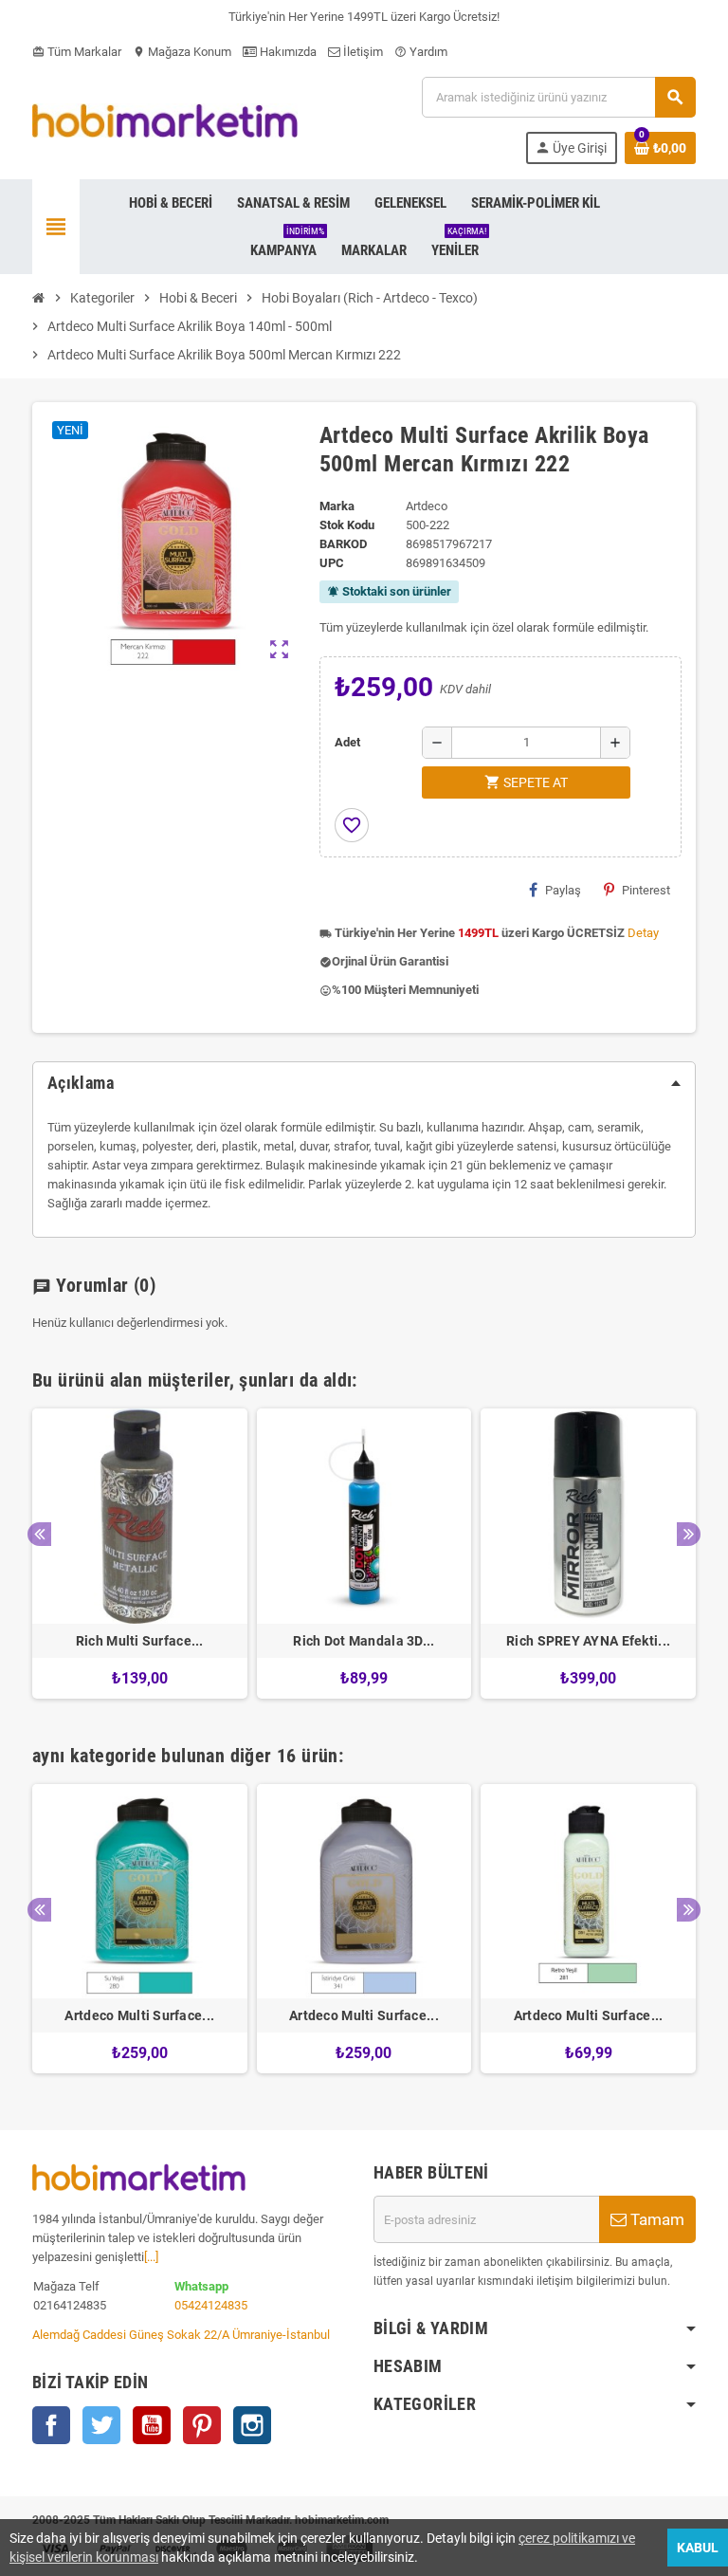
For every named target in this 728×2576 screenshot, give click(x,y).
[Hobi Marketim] (165, 119)
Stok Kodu (347, 525)
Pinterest (646, 890)
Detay (643, 933)
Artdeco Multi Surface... (139, 2015)
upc (332, 563)
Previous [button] (39, 1534)
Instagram (252, 2425)
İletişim (362, 52)
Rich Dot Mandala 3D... (364, 1641)
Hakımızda (287, 52)
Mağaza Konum (182, 52)
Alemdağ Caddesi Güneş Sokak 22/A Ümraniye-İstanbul (181, 2335)
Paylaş (563, 890)
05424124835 (211, 2305)
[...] (151, 2257)
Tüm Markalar (77, 52)
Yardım (421, 52)
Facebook (51, 2425)
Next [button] (689, 1534)
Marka (337, 506)
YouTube (152, 2425)
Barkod (343, 544)
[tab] (364, 1083)
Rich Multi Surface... (140, 1641)
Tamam (655, 2219)
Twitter (101, 2425)
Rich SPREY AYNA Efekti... (588, 1641)
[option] (140, 1554)
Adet (347, 742)
